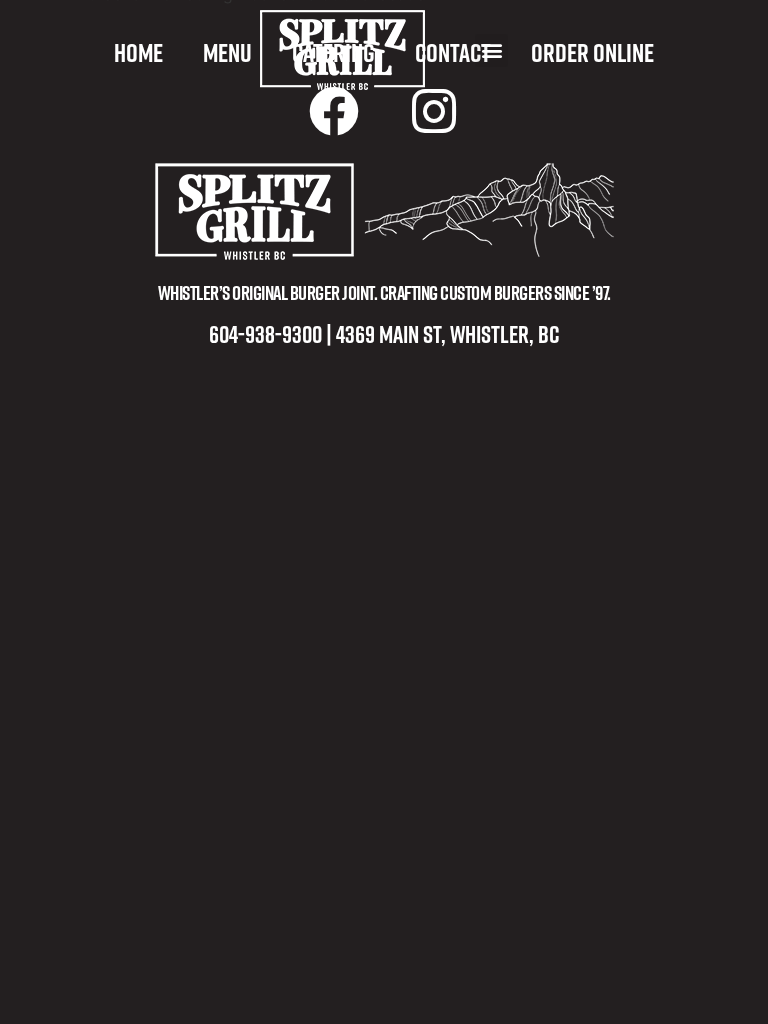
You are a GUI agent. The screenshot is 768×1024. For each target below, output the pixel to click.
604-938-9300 (265, 333)
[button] (491, 50)
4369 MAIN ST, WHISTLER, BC (448, 333)
